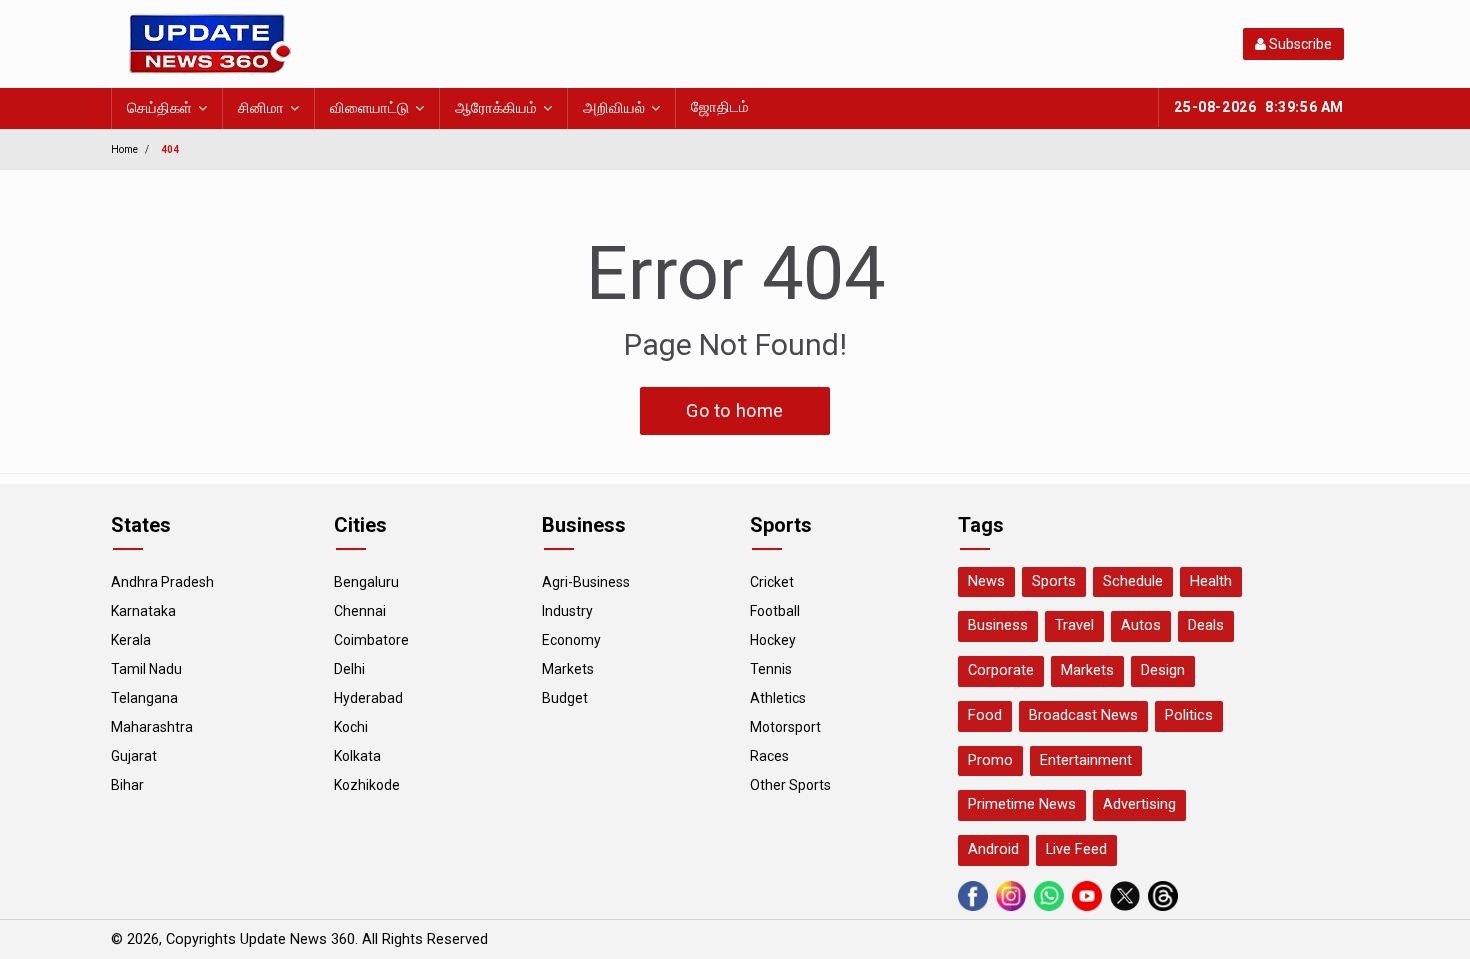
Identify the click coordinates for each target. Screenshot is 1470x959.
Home (124, 149)
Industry (567, 611)
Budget (565, 698)
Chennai (360, 611)
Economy (571, 640)
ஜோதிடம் (720, 107)
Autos (1141, 625)
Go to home (735, 410)
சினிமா (261, 108)
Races (769, 756)
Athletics (778, 698)
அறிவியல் (614, 108)
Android (993, 849)
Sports (1054, 581)
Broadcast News (1083, 715)
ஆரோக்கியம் (496, 108)
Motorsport (785, 727)
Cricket (772, 582)
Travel (1074, 625)
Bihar (127, 785)
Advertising (1139, 804)
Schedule (1133, 581)
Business (998, 625)
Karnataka (143, 611)
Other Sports (790, 785)
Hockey (773, 640)
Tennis (771, 669)
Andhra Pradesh (162, 582)
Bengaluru (366, 582)
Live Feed (1076, 849)
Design (1163, 670)
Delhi (349, 669)
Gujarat (134, 756)
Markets (568, 669)
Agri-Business (586, 582)
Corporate (1001, 670)
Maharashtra (152, 727)
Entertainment (1086, 760)
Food (985, 715)
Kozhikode (367, 785)
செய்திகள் (159, 108)
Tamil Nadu (146, 669)
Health (1211, 581)
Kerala (131, 640)
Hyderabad (368, 698)
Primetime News (1022, 804)
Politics (1189, 715)
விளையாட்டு (369, 108)
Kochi (351, 727)
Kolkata (357, 756)
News (986, 581)
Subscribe (1299, 44)
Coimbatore (371, 640)
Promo (990, 760)
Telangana (144, 698)
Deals (1206, 625)
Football (775, 611)
